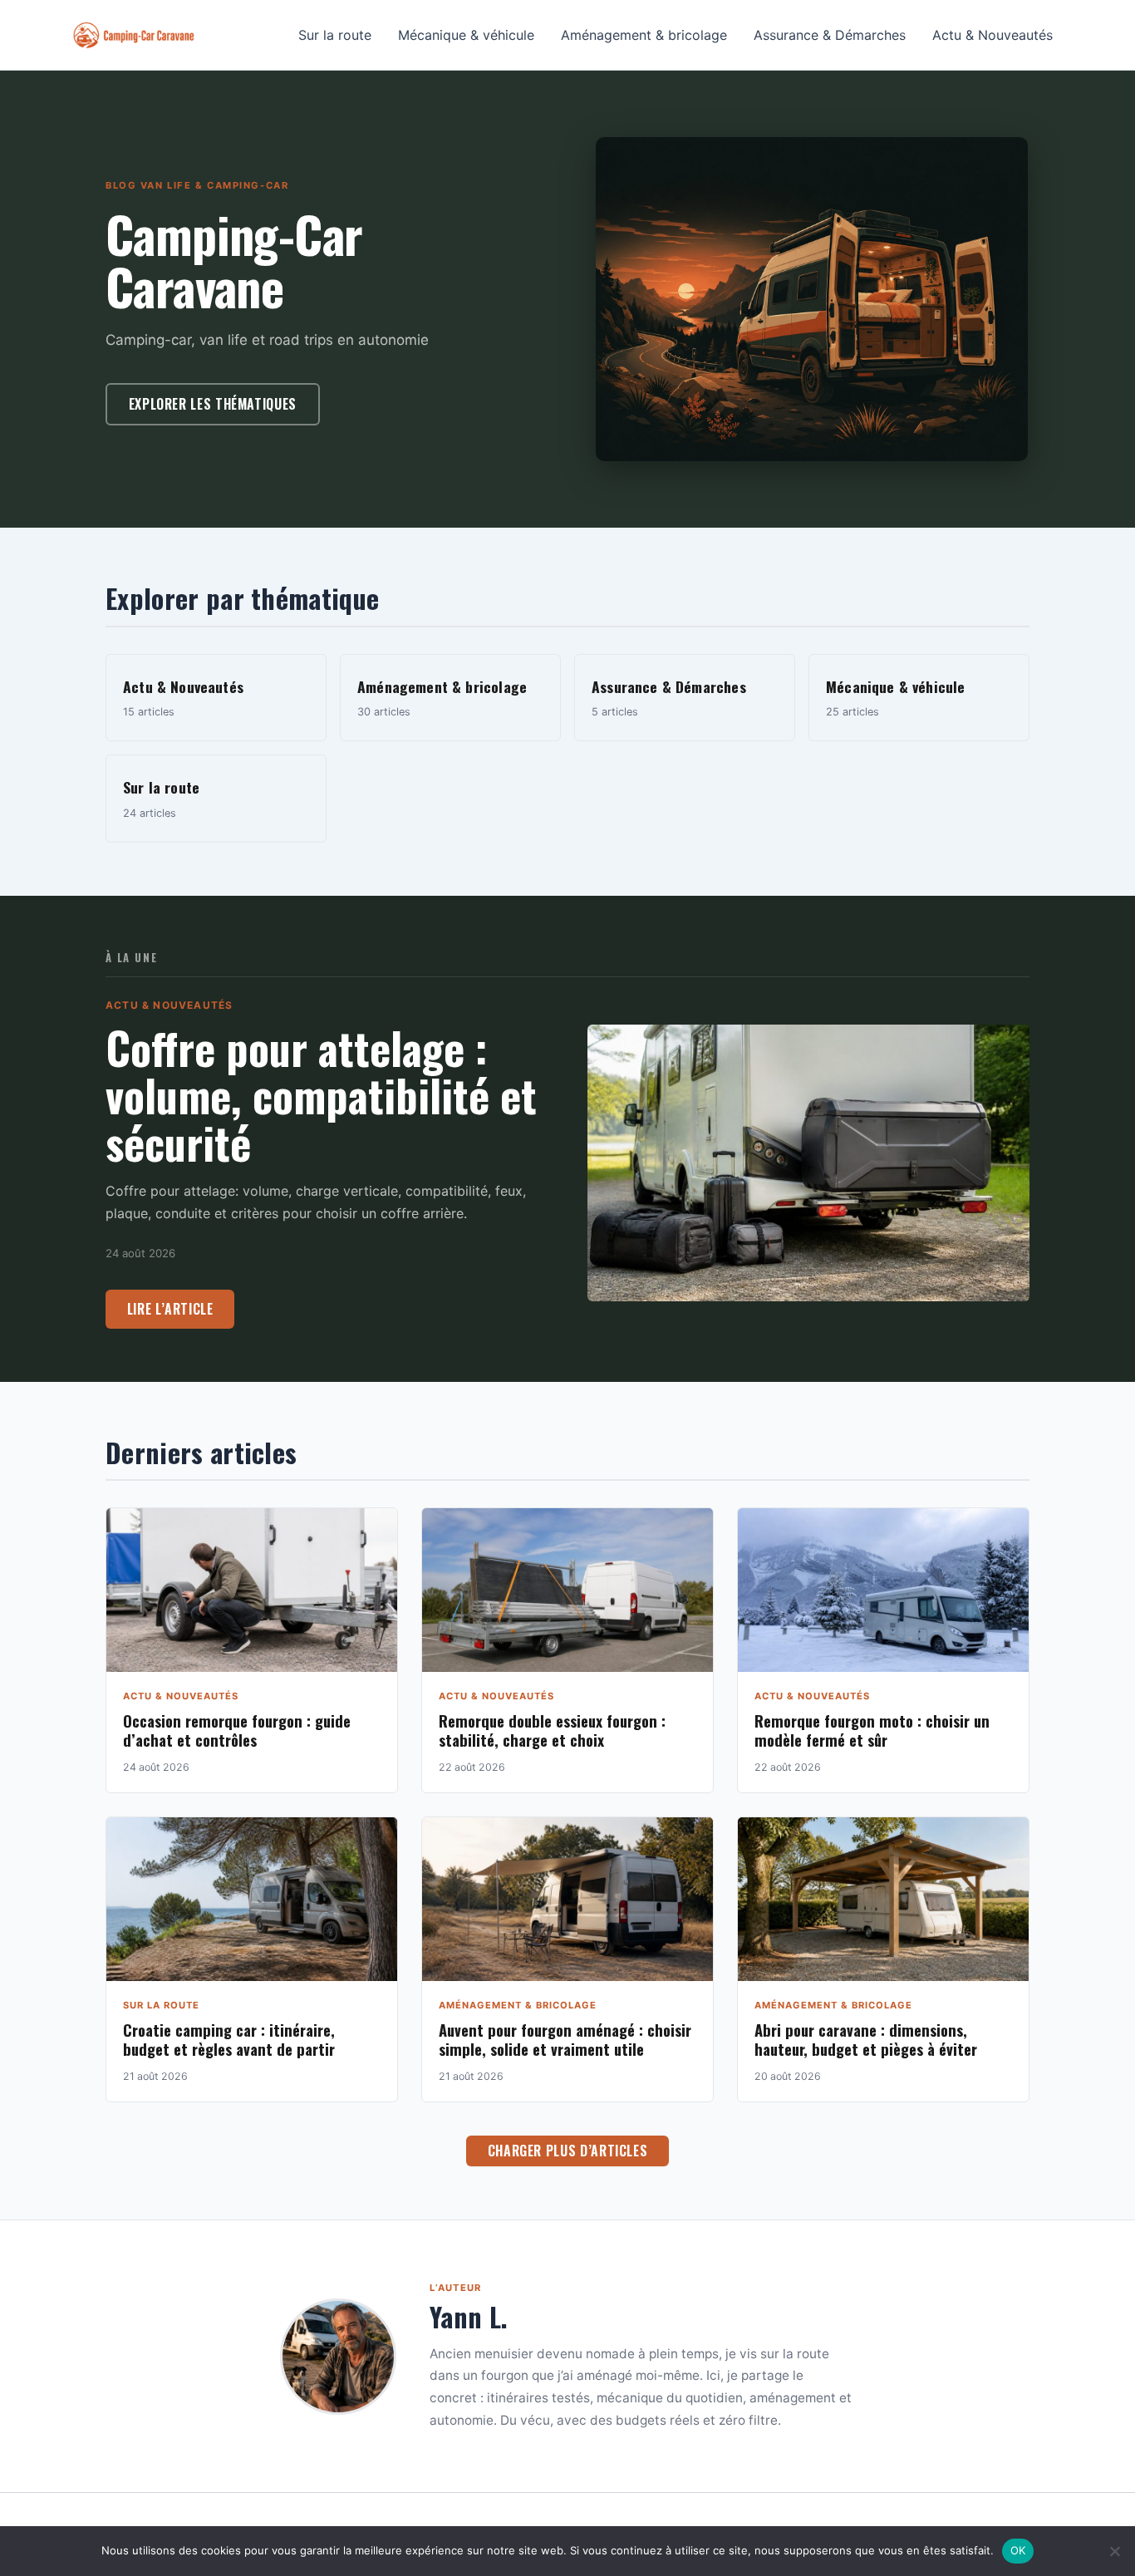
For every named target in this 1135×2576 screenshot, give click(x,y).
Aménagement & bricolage (644, 35)
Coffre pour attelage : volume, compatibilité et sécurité (321, 1095)
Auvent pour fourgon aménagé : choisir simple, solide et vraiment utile (565, 2039)
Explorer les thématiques (213, 404)
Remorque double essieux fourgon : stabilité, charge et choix (552, 1730)
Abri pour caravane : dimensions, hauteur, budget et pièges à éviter (866, 2039)
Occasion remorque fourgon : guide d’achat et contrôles (237, 1730)
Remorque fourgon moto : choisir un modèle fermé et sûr (872, 1730)
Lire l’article (170, 1309)
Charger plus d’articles (568, 2151)
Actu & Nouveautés (993, 35)
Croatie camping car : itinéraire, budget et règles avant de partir (229, 2039)
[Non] (1114, 2551)
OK (1018, 2550)
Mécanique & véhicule (466, 35)
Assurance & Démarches (830, 35)
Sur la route (335, 35)
